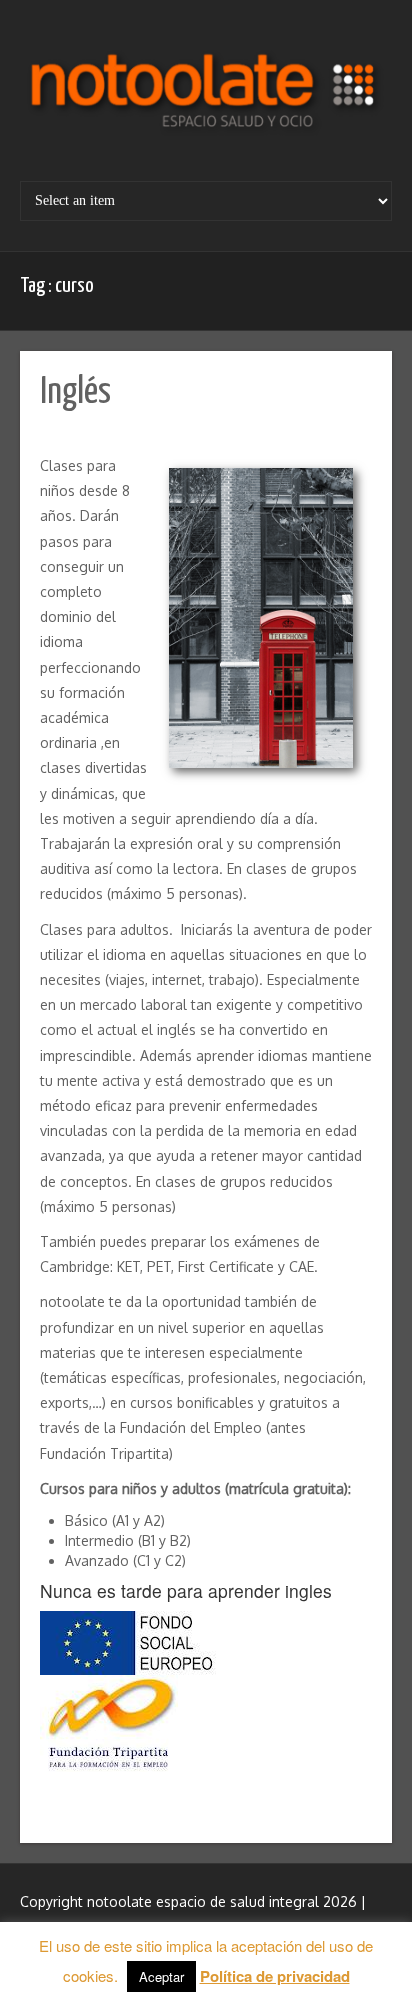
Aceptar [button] (161, 1976)
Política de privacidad (275, 1976)
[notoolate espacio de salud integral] (206, 98)
